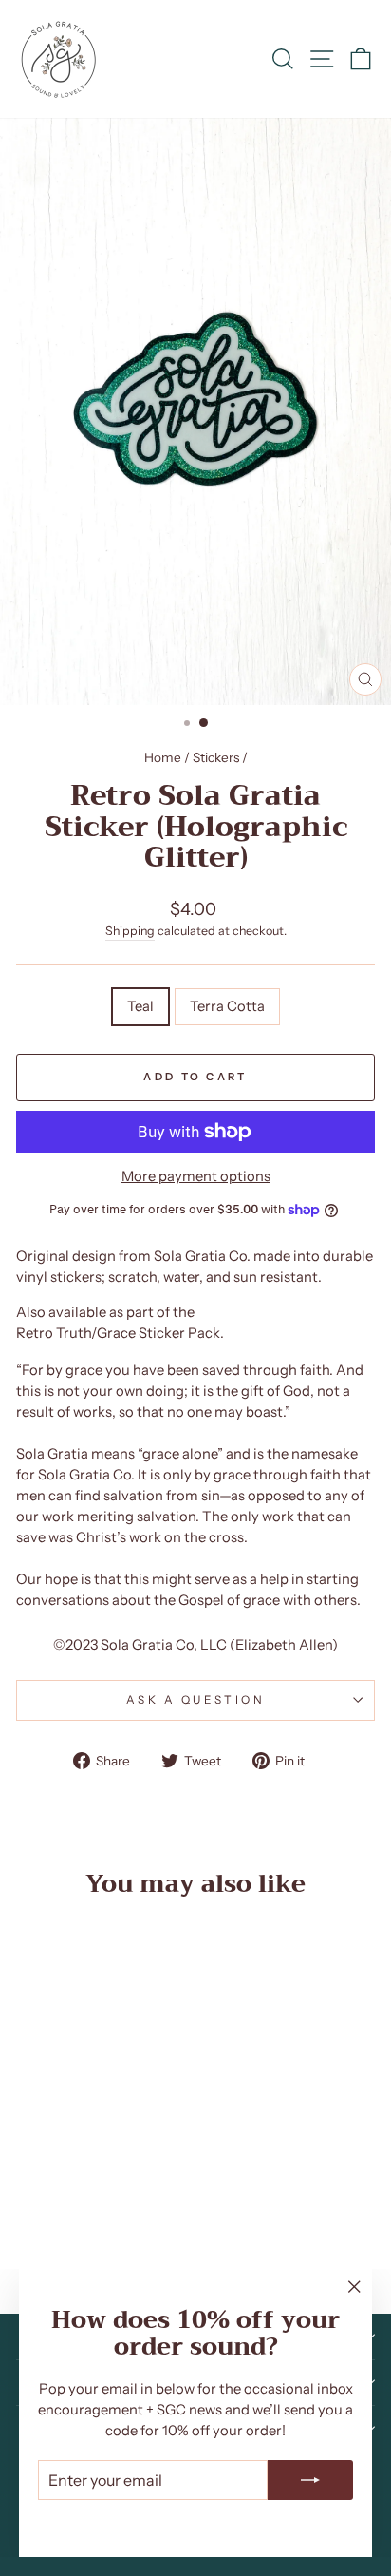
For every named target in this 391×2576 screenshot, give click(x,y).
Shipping (130, 931)
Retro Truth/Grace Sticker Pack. (120, 1333)
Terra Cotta (227, 1006)
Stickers (216, 757)
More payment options (196, 1176)
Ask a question (195, 1700)
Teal (140, 1006)
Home (163, 757)
